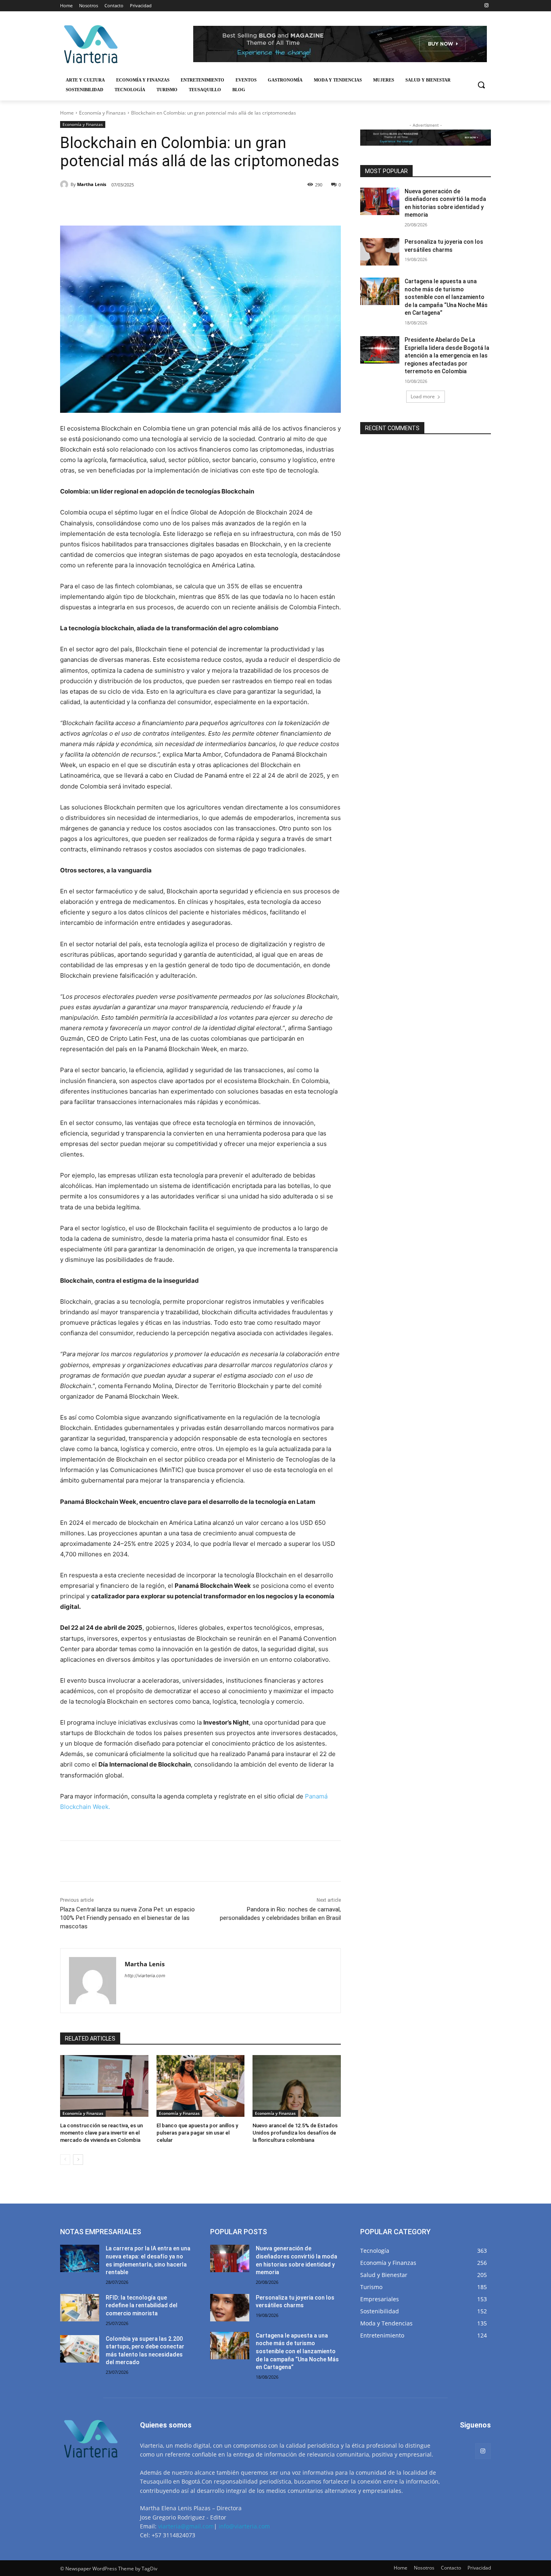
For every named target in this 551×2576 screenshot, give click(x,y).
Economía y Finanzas (102, 113)
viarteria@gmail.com (186, 2526)
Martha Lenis (92, 184)
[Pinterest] (153, 205)
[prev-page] (65, 2160)
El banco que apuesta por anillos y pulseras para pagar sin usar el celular (197, 2133)
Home (67, 113)
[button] (481, 85)
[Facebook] (116, 205)
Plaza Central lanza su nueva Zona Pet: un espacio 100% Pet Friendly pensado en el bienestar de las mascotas (127, 1918)
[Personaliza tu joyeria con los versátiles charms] (380, 252)
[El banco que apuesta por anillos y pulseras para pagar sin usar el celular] (201, 2086)
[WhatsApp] (171, 205)
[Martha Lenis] (65, 184)
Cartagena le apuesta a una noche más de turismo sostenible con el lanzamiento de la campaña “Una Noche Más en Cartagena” (446, 297)
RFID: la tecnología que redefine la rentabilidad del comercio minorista (142, 2305)
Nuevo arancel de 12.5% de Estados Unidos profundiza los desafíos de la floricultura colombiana (295, 2133)
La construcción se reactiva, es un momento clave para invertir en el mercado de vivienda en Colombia (101, 2133)
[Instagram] (486, 6)
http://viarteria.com (145, 1976)
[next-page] (78, 2160)
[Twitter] (134, 205)
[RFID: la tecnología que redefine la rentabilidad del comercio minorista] (80, 2308)
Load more (423, 396)
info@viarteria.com (244, 2526)
